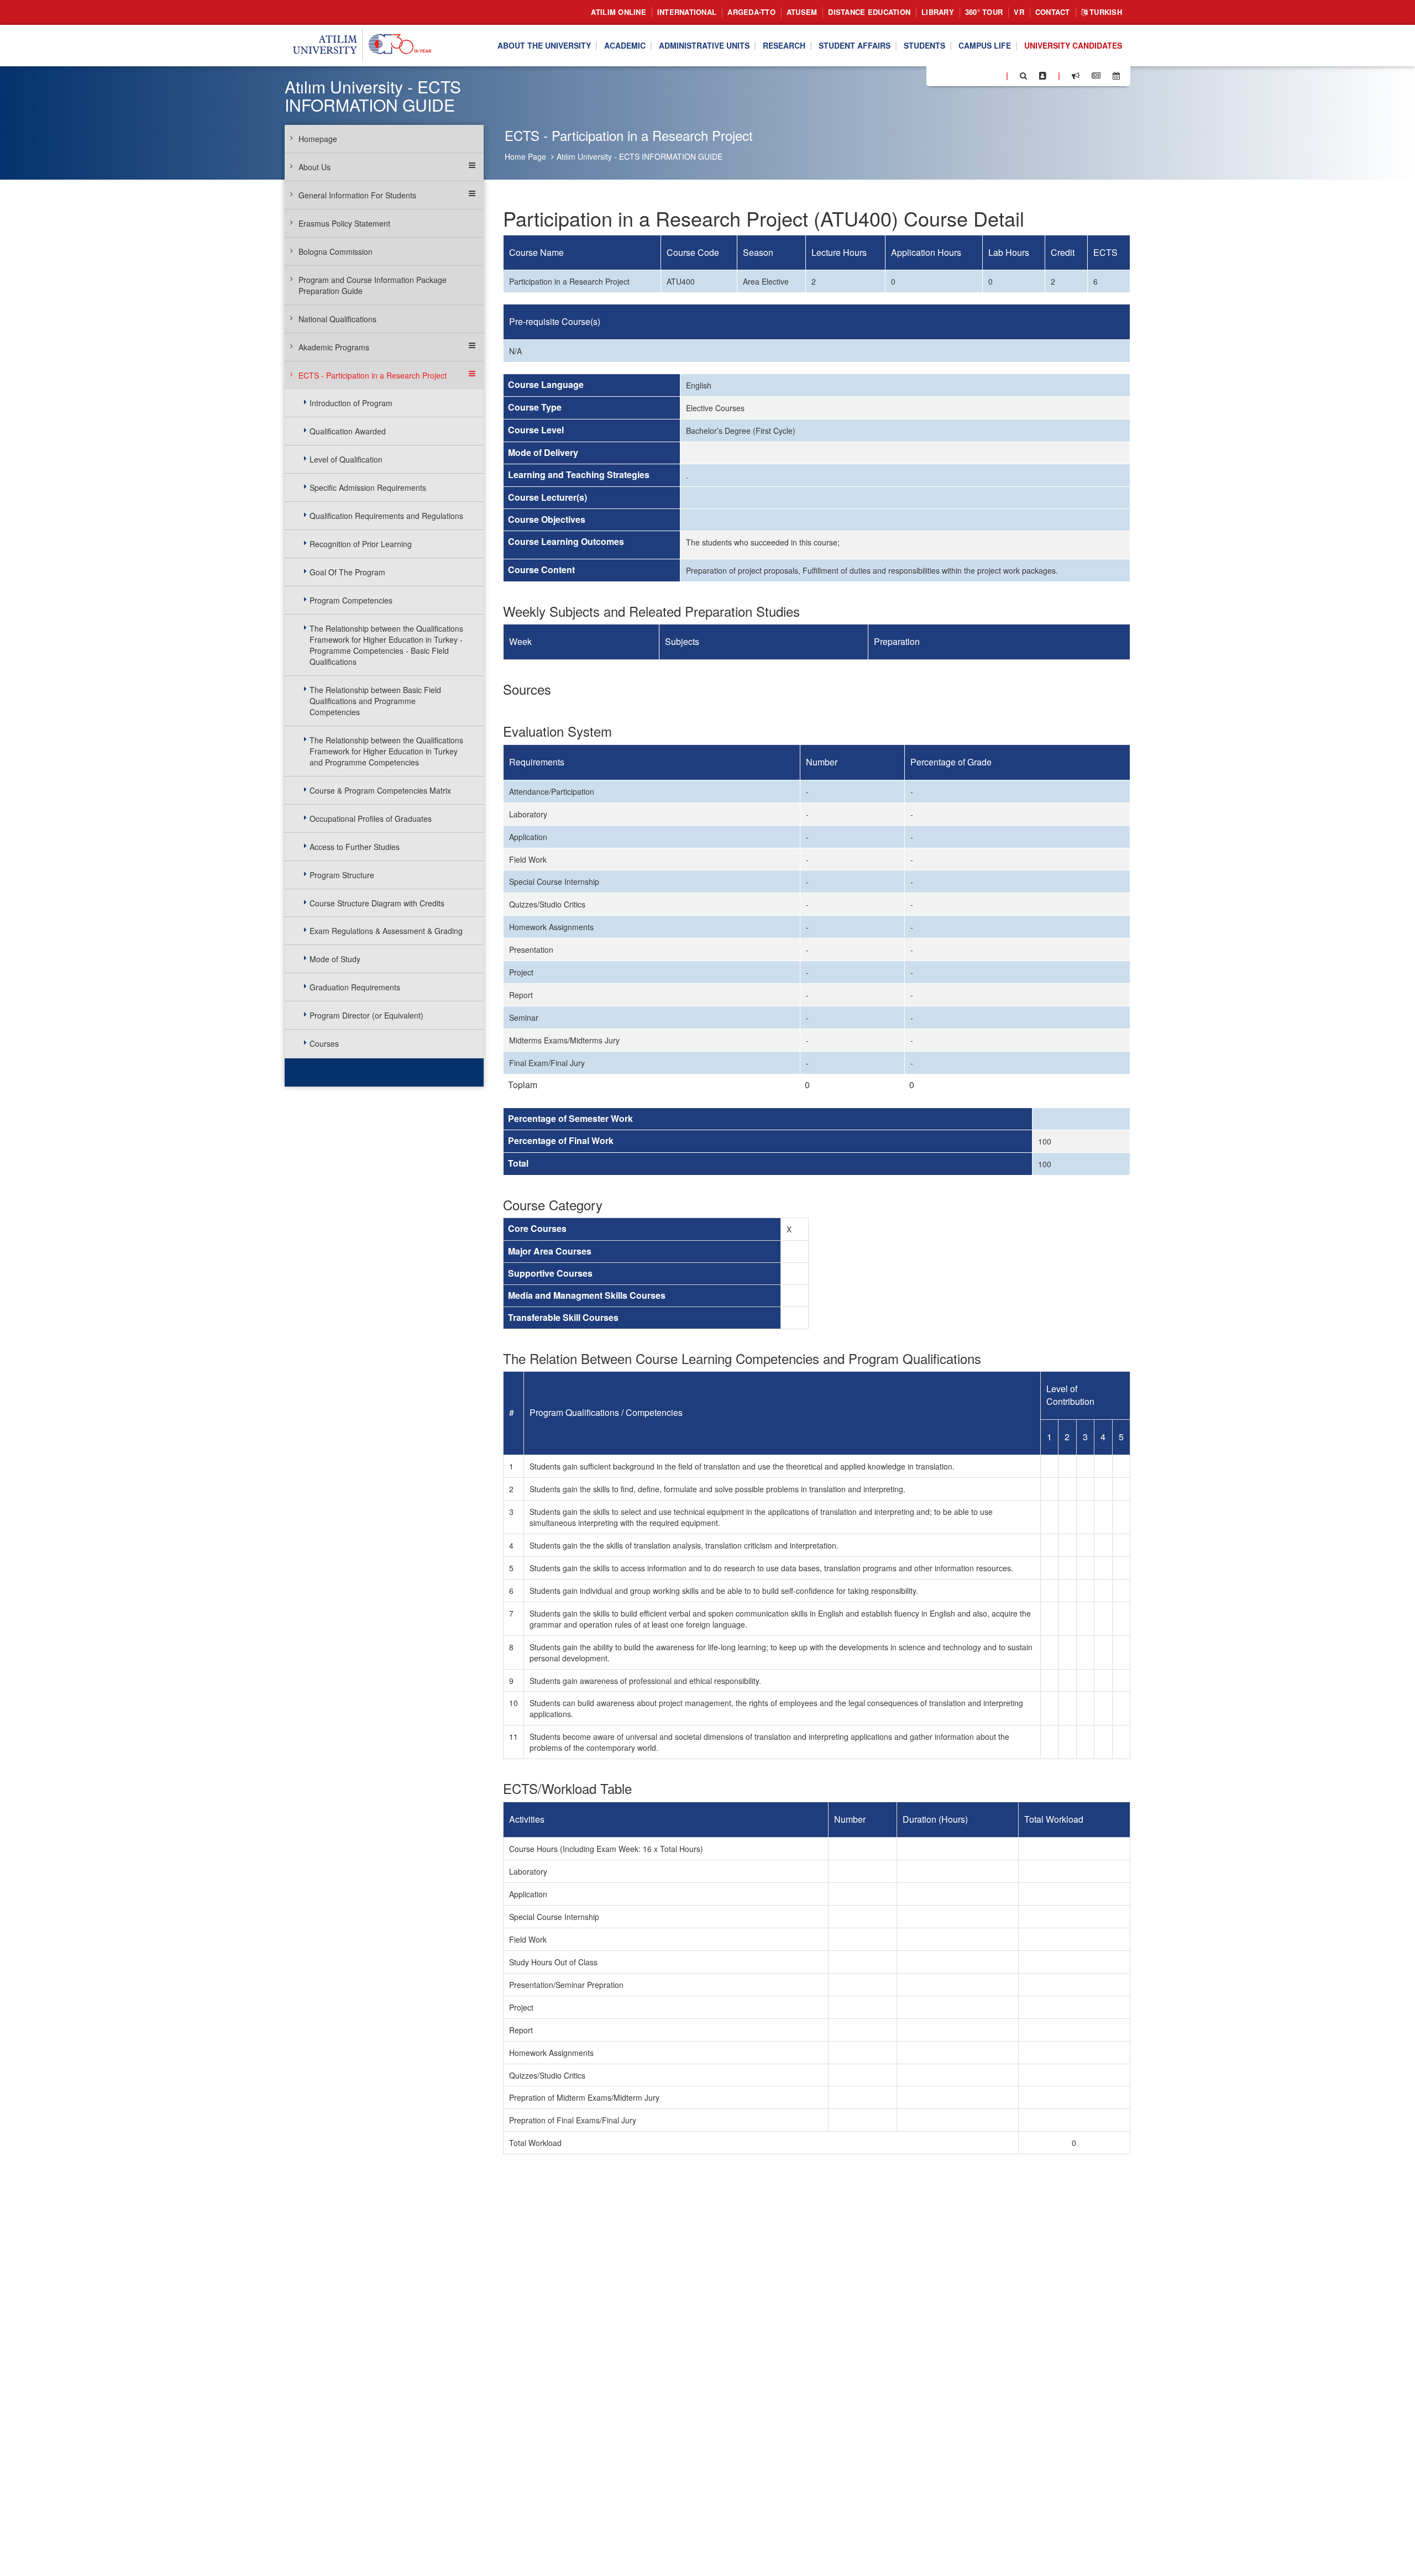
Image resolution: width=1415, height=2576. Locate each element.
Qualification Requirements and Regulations (386, 516)
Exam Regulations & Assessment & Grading (386, 931)
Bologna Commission (336, 251)
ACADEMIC (625, 46)
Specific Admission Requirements (368, 487)
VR (1019, 12)
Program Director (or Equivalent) (366, 1015)
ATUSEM (802, 12)
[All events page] (1116, 76)
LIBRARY (938, 12)
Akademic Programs (334, 347)
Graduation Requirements (355, 987)
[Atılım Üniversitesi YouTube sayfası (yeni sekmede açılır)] (993, 75)
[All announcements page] (1076, 76)
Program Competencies (351, 600)
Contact (1053, 12)
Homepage (318, 139)
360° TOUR (984, 12)
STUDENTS (924, 46)
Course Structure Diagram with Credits (377, 903)
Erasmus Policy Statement (344, 223)
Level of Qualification (346, 459)
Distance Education (869, 12)
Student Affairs (855, 46)
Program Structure (342, 875)
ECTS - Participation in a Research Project (373, 375)
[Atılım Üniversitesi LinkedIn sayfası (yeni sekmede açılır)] (965, 75)
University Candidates (1073, 46)
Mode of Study (335, 959)
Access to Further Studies (355, 847)
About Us (315, 167)
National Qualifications (337, 319)
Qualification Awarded (348, 431)
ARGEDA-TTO (751, 12)
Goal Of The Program (347, 572)
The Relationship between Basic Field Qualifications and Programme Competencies (375, 701)
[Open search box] (1023, 76)
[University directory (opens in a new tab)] (1043, 76)
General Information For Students (357, 195)
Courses (324, 1043)
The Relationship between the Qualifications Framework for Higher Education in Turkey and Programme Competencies (386, 751)
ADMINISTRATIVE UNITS (704, 46)
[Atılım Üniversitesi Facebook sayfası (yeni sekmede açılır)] (938, 75)
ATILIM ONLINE (618, 12)
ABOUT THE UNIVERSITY (544, 46)
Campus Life (985, 46)
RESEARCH (784, 46)
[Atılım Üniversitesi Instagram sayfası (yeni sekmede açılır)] (979, 75)
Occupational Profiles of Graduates (371, 819)
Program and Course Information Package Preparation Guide (373, 285)
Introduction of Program (351, 403)
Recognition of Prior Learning (361, 544)
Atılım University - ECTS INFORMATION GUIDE (640, 156)
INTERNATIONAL (687, 12)
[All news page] (1096, 76)
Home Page (525, 156)
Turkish (1105, 12)
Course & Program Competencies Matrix (380, 790)
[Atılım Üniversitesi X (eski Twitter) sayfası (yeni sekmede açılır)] (951, 76)
